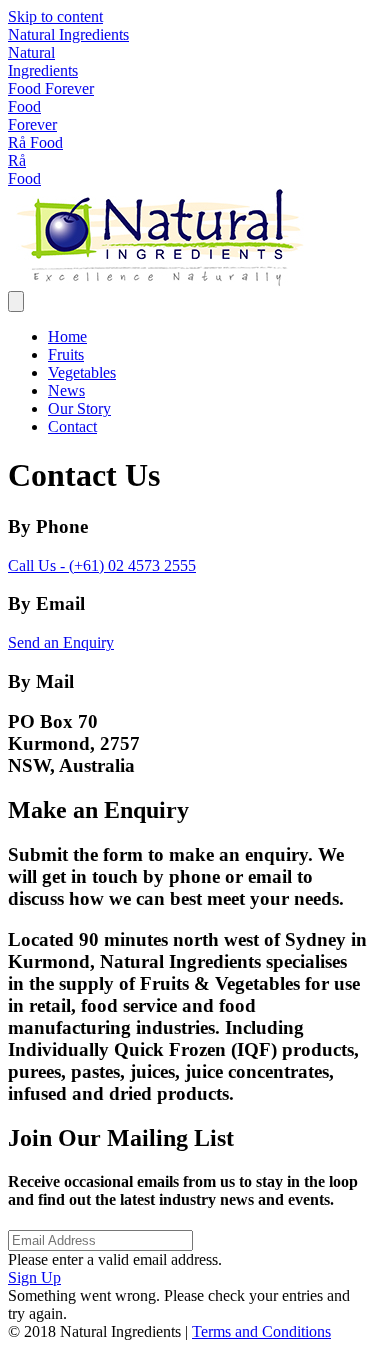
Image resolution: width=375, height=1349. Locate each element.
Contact (72, 426)
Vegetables (82, 372)
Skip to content (55, 16)
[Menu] (16, 301)
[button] (34, 1277)
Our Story (79, 408)
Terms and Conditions (261, 1331)
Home (67, 336)
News (66, 390)
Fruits (66, 354)
